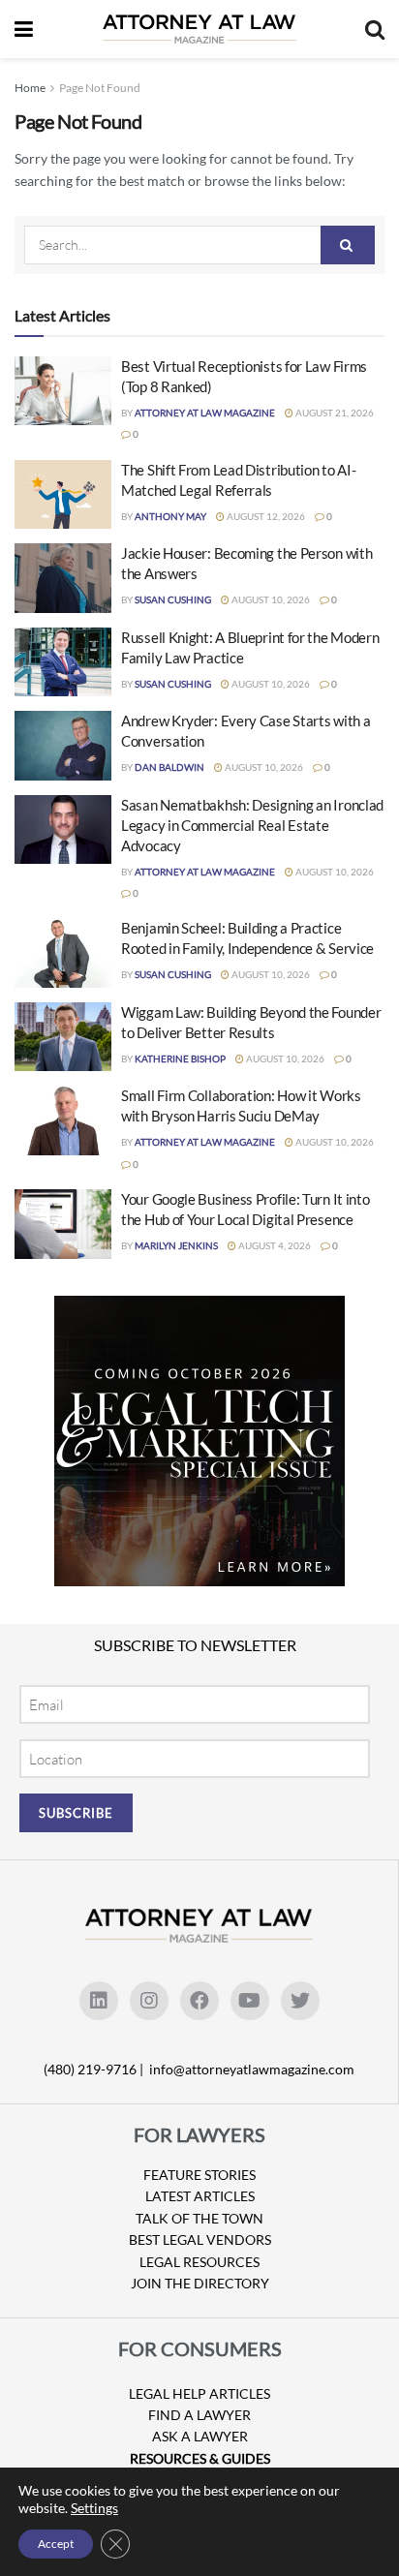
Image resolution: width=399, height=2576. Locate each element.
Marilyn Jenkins (176, 1245)
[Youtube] (250, 2001)
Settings (94, 2508)
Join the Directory (200, 2283)
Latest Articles (200, 2196)
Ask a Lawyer (200, 2436)
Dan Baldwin (169, 767)
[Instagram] (149, 2001)
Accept (56, 2544)
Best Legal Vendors (200, 2239)
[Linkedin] (99, 2001)
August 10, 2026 (270, 599)
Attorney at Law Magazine (205, 413)
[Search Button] (348, 245)
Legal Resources (199, 2262)
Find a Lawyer (199, 2415)
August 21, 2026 (334, 413)
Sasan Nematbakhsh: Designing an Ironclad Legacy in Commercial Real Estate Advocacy (252, 825)
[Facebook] (199, 2001)
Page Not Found (100, 88)
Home (30, 88)
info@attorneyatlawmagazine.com (252, 2069)
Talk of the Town (199, 2218)
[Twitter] (300, 2001)
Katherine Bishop (180, 1058)
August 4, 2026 (274, 1245)
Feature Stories (199, 2175)
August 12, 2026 (265, 516)
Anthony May (170, 516)
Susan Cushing (173, 599)
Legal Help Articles (199, 2393)
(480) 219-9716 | (95, 2069)
